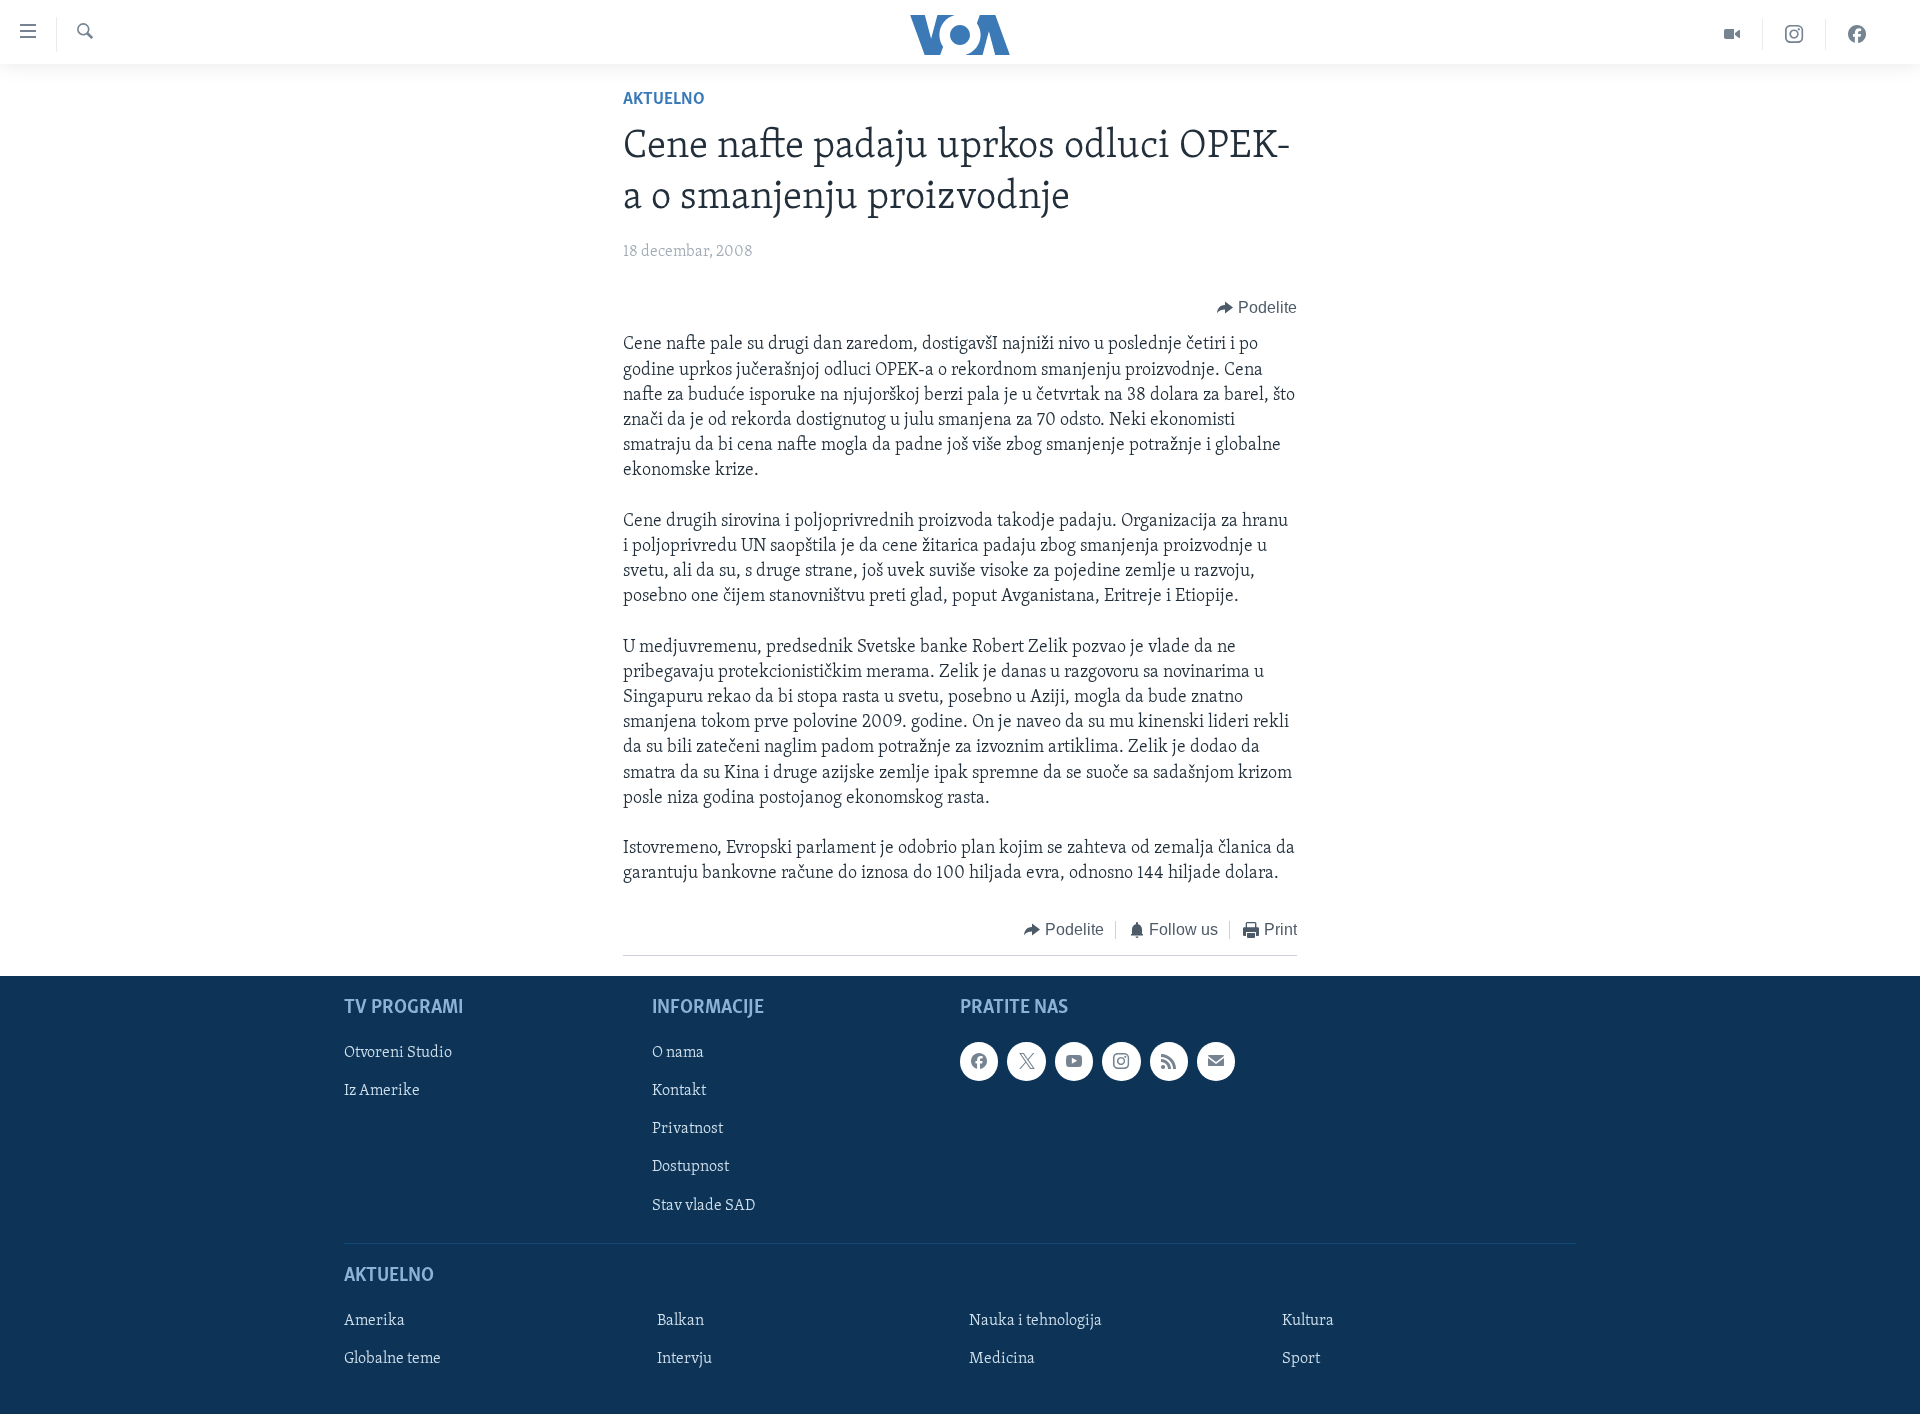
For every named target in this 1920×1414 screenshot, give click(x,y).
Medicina (1002, 1359)
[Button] (1257, 308)
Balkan (680, 1321)
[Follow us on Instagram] (1121, 1061)
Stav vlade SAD (703, 1206)
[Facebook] (1857, 34)
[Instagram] (1794, 34)
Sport (1301, 1359)
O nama (678, 1053)
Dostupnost (690, 1167)
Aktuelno (664, 100)
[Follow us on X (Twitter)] (1026, 1061)
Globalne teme (392, 1359)
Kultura (1308, 1321)
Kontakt (679, 1091)
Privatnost (687, 1129)
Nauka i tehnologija (1035, 1321)
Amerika (374, 1321)
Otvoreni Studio (398, 1053)
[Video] (1732, 34)
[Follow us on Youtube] (1074, 1061)
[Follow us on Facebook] (979, 1061)
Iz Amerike (382, 1091)
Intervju (684, 1359)
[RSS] (1169, 1061)
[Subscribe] (1216, 1061)
